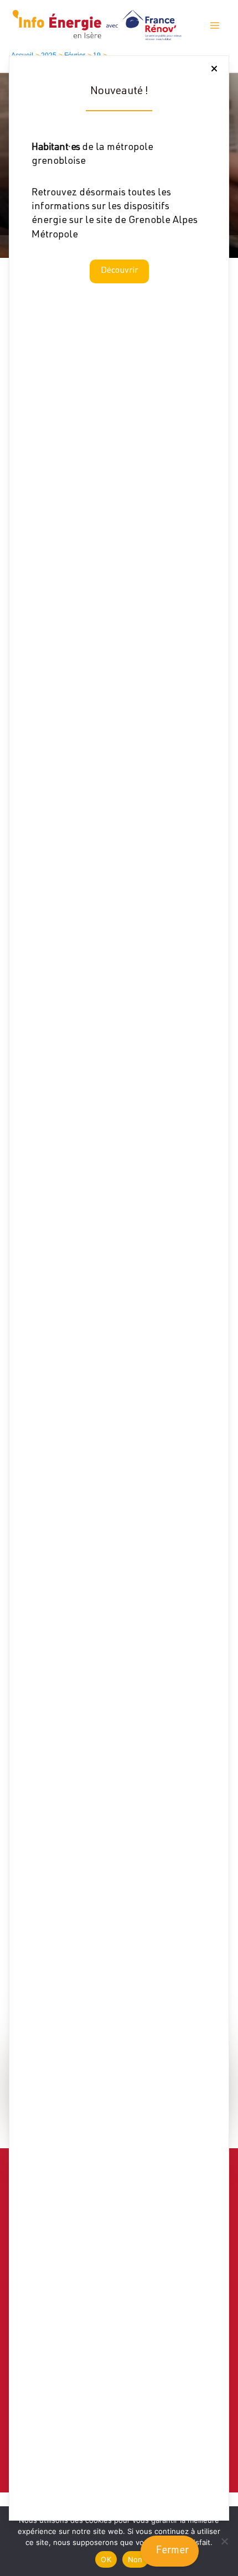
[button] (119, 271)
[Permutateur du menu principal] (215, 25)
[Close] (214, 69)
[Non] (224, 2541)
